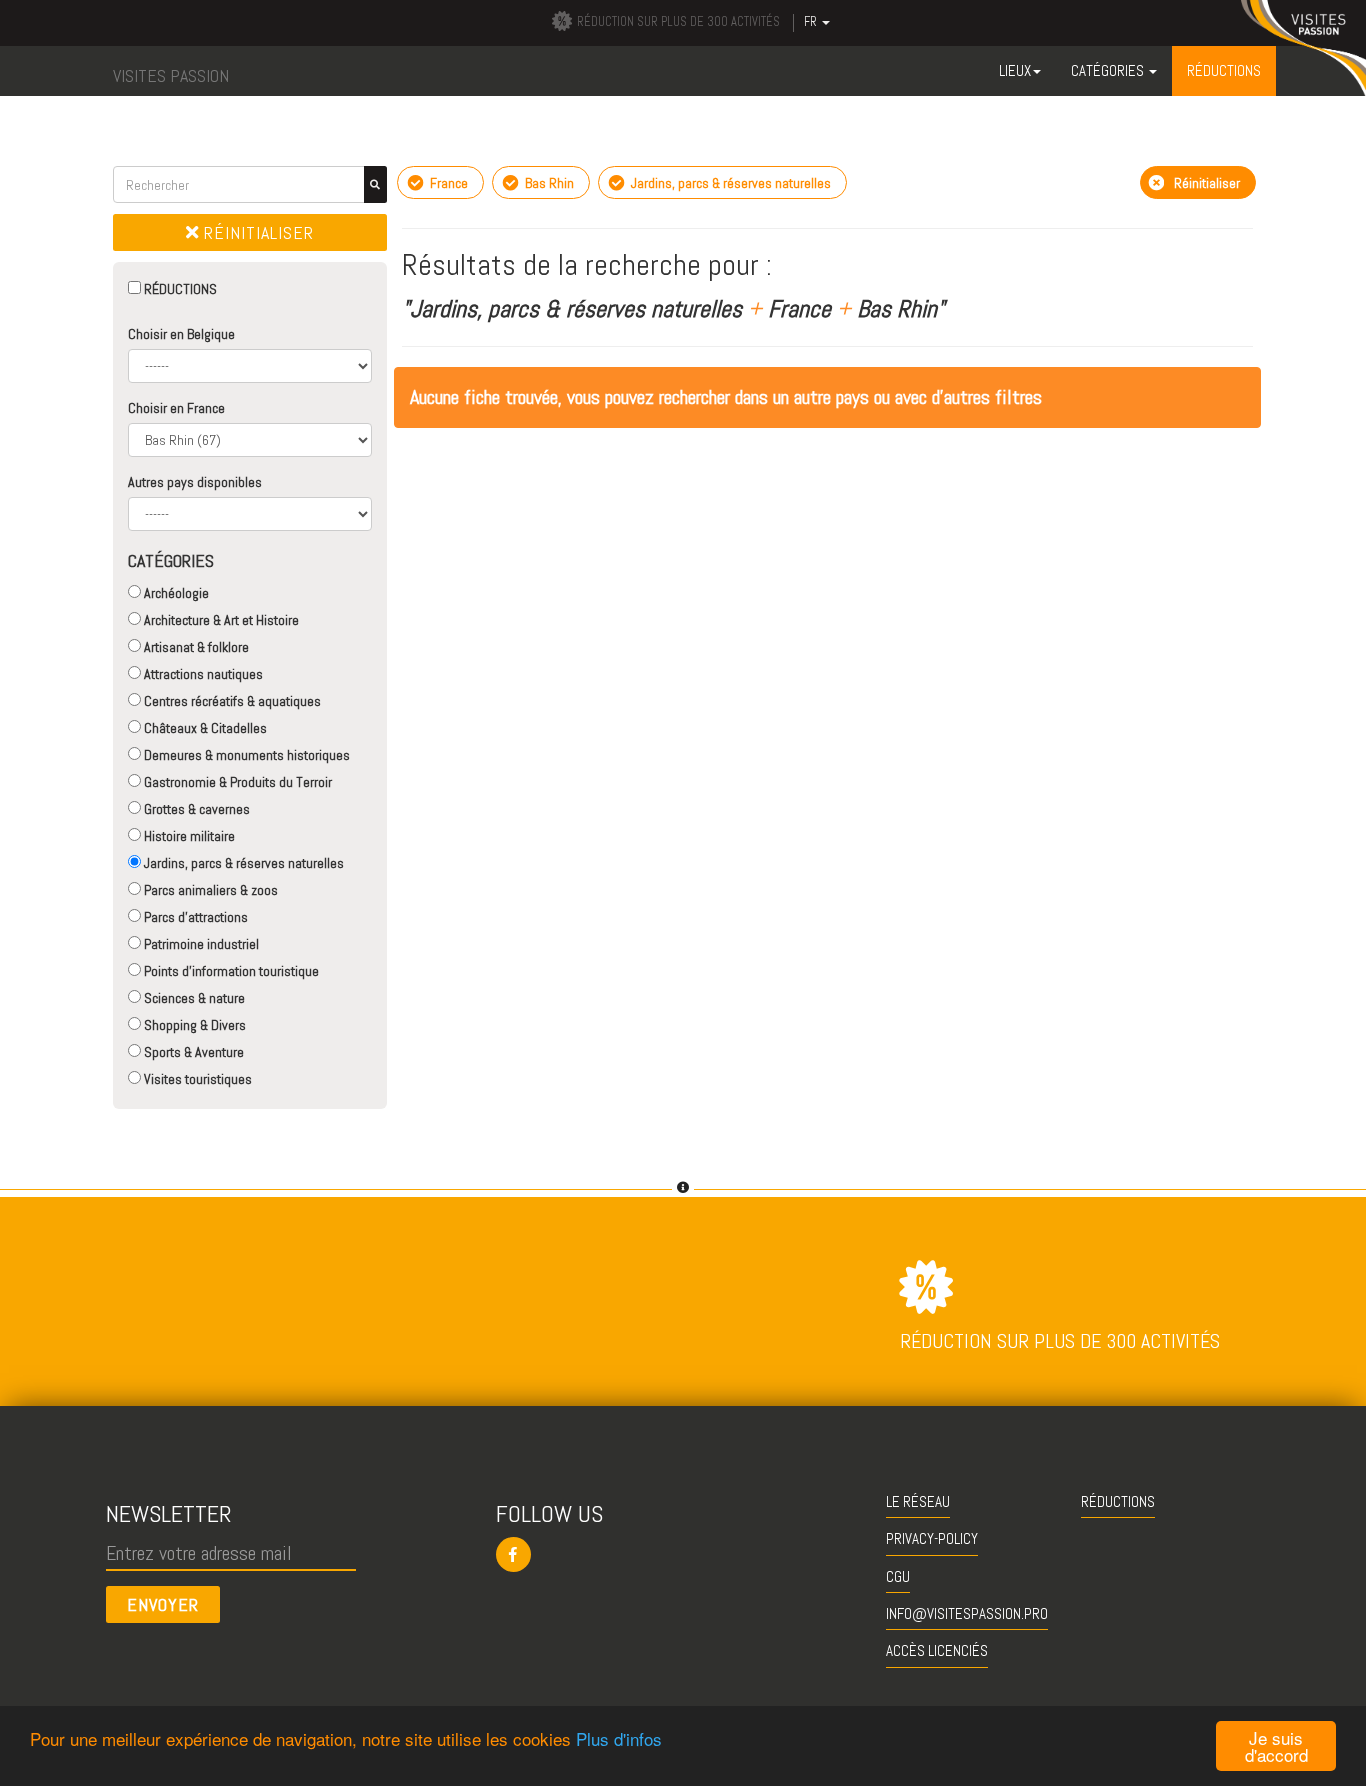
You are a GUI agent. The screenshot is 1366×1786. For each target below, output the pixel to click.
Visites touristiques (196, 1079)
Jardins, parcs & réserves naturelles (242, 863)
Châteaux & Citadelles (204, 728)
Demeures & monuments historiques (245, 755)
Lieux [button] (1015, 70)
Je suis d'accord (1276, 1746)
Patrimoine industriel (200, 944)
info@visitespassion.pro (967, 1613)
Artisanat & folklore (195, 647)
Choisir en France (176, 408)
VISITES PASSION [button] (171, 75)
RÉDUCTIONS (179, 289)
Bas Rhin (548, 183)
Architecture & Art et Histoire (220, 620)
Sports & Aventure (192, 1052)
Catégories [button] (1109, 70)
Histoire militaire (188, 836)
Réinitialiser (256, 232)
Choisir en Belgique (181, 334)
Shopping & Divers (193, 1025)
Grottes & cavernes (195, 809)
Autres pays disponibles (195, 482)
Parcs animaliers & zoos (209, 890)
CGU (898, 1576)
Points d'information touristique (230, 971)
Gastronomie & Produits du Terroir (236, 782)
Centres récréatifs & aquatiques (231, 701)
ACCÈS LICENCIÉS (937, 1650)
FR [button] (812, 22)
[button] (683, 1554)
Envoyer (163, 1604)
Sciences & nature (193, 998)
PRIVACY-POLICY (932, 1538)
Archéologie (175, 593)
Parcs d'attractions (194, 917)
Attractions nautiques (202, 674)
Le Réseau (918, 1501)
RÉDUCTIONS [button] (1224, 70)
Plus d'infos (619, 1738)
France (447, 183)
